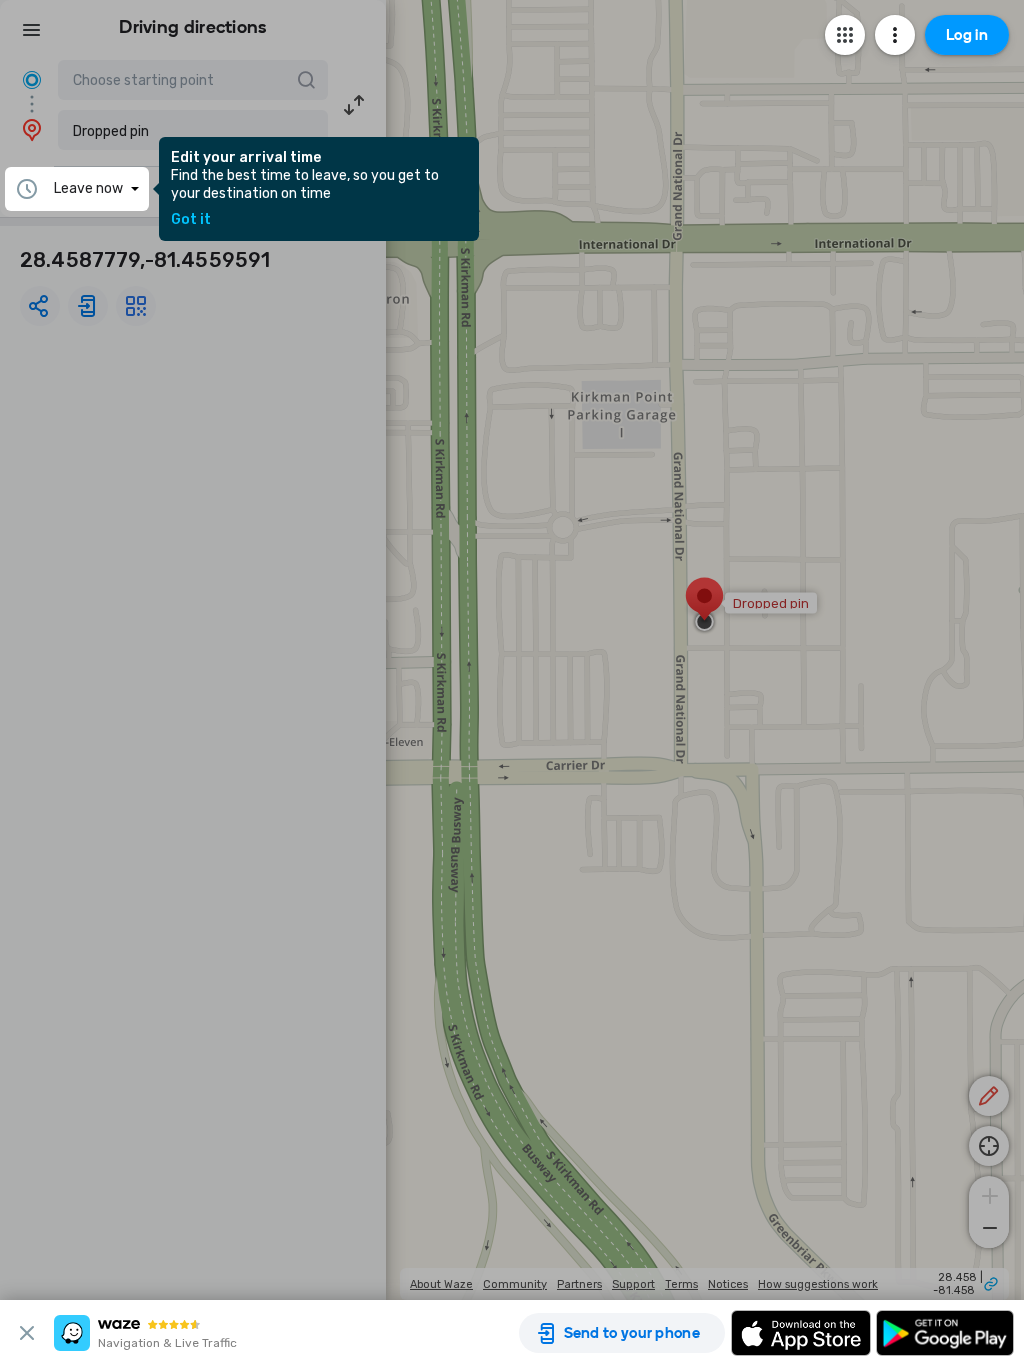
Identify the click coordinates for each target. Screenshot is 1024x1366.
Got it (191, 220)
